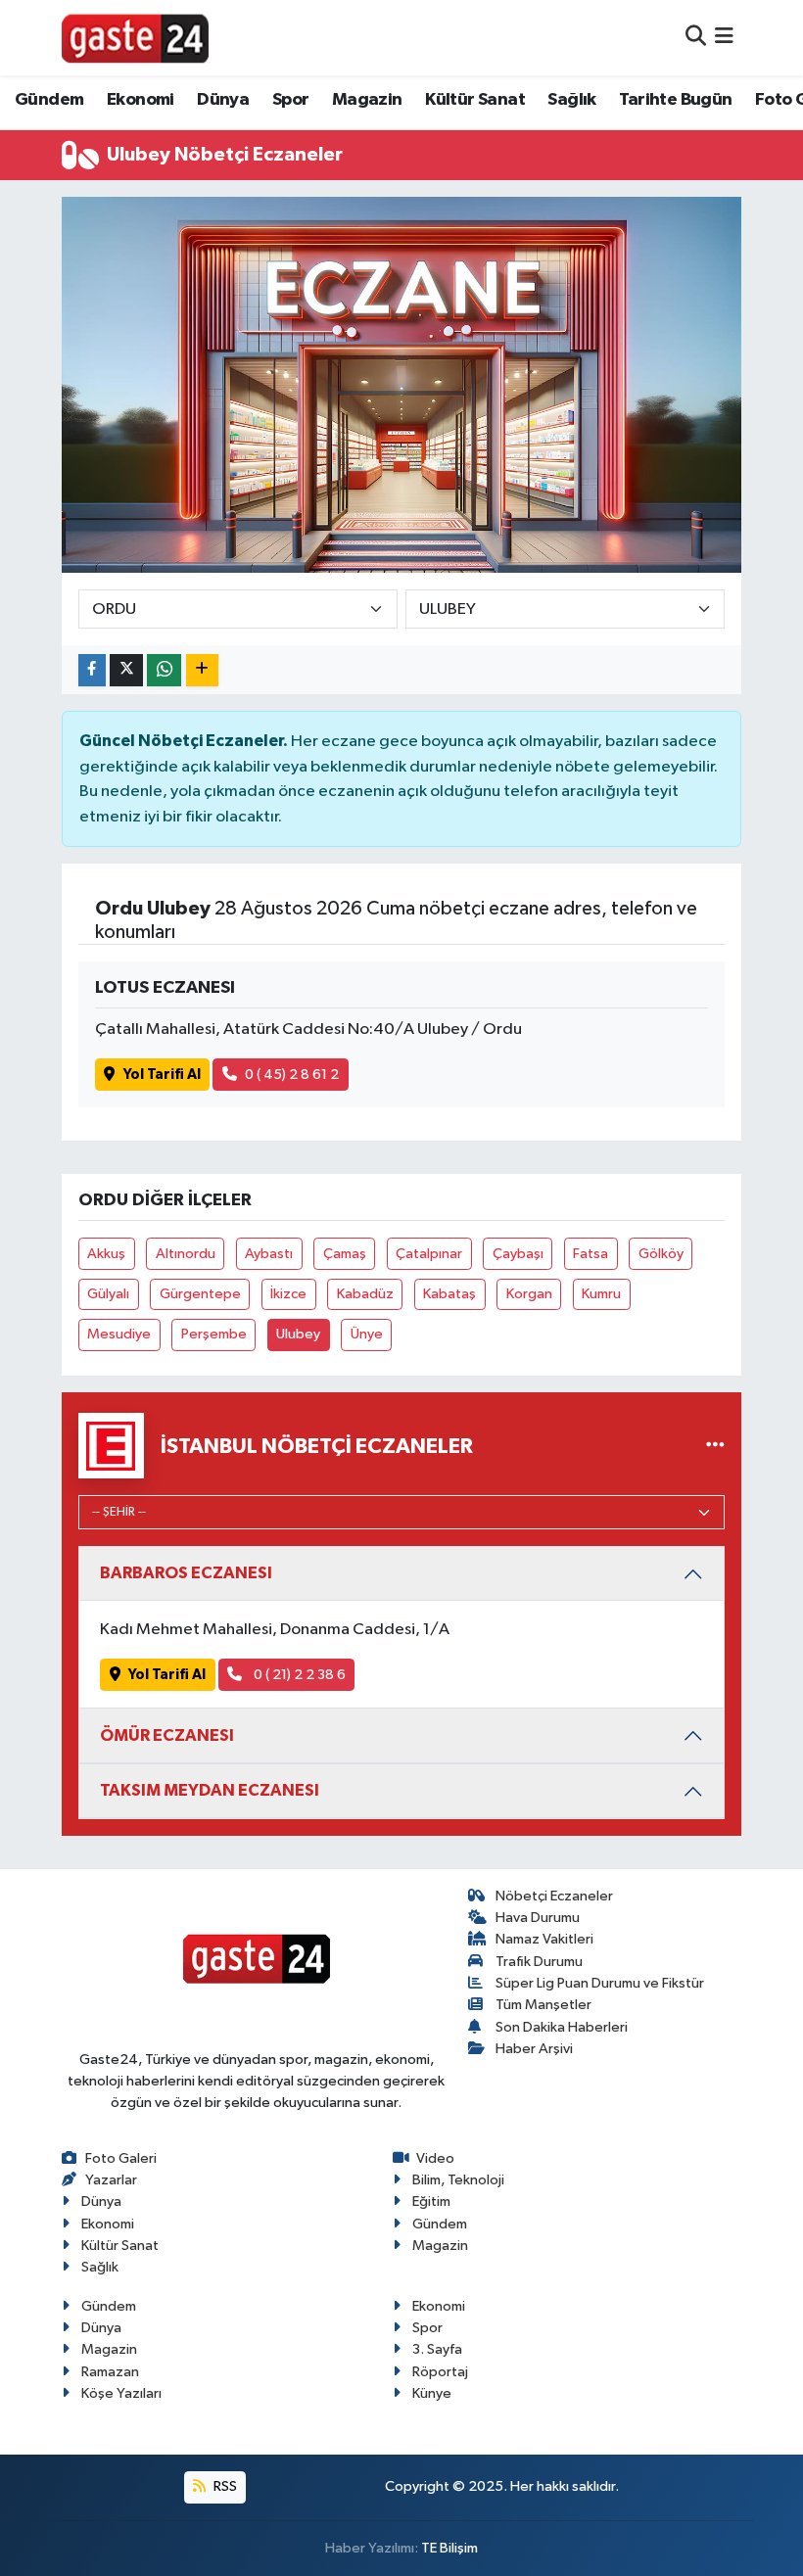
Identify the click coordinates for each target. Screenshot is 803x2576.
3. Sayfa (437, 2349)
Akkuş (106, 1254)
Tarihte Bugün (675, 100)
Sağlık (571, 100)
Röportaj (440, 2372)
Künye (432, 2393)
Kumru (601, 1294)
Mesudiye (119, 1334)
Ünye (367, 1334)
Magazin (367, 100)
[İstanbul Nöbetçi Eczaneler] (715, 1446)
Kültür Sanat (475, 100)
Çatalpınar (429, 1254)
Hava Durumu (538, 1918)
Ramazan (110, 2372)
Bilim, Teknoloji (458, 2180)
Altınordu (186, 1254)
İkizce (288, 1294)
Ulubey (298, 1334)
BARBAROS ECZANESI (186, 1573)
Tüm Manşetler (543, 2005)
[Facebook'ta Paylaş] (92, 670)
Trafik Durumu (539, 1962)
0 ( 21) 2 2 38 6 (298, 1675)
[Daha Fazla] (202, 670)
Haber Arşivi (534, 2049)
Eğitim (431, 2201)
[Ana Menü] (724, 38)
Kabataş (449, 1294)
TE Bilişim (449, 2548)
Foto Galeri (121, 2158)
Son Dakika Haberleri (562, 2027)
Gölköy (661, 1254)
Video (435, 2158)
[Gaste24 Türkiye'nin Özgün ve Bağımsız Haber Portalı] (135, 37)
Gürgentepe (200, 1294)
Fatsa (590, 1254)
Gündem (49, 100)
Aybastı (269, 1254)
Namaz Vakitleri (544, 1939)
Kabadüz (365, 1294)
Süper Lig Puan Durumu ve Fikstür (600, 1983)
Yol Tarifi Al (162, 1075)
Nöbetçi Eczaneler (554, 1896)
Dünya (223, 100)
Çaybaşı (518, 1254)
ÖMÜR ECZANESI (167, 1735)
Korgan (529, 1294)
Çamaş (345, 1254)
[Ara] (696, 38)
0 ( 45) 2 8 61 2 (292, 1075)
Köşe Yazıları (121, 2393)
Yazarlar (111, 2180)
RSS (224, 2486)
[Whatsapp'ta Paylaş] (164, 670)
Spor (291, 100)
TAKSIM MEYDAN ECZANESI (210, 1790)
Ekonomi (141, 100)
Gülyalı (108, 1294)
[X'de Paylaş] (126, 670)
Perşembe (214, 1334)
